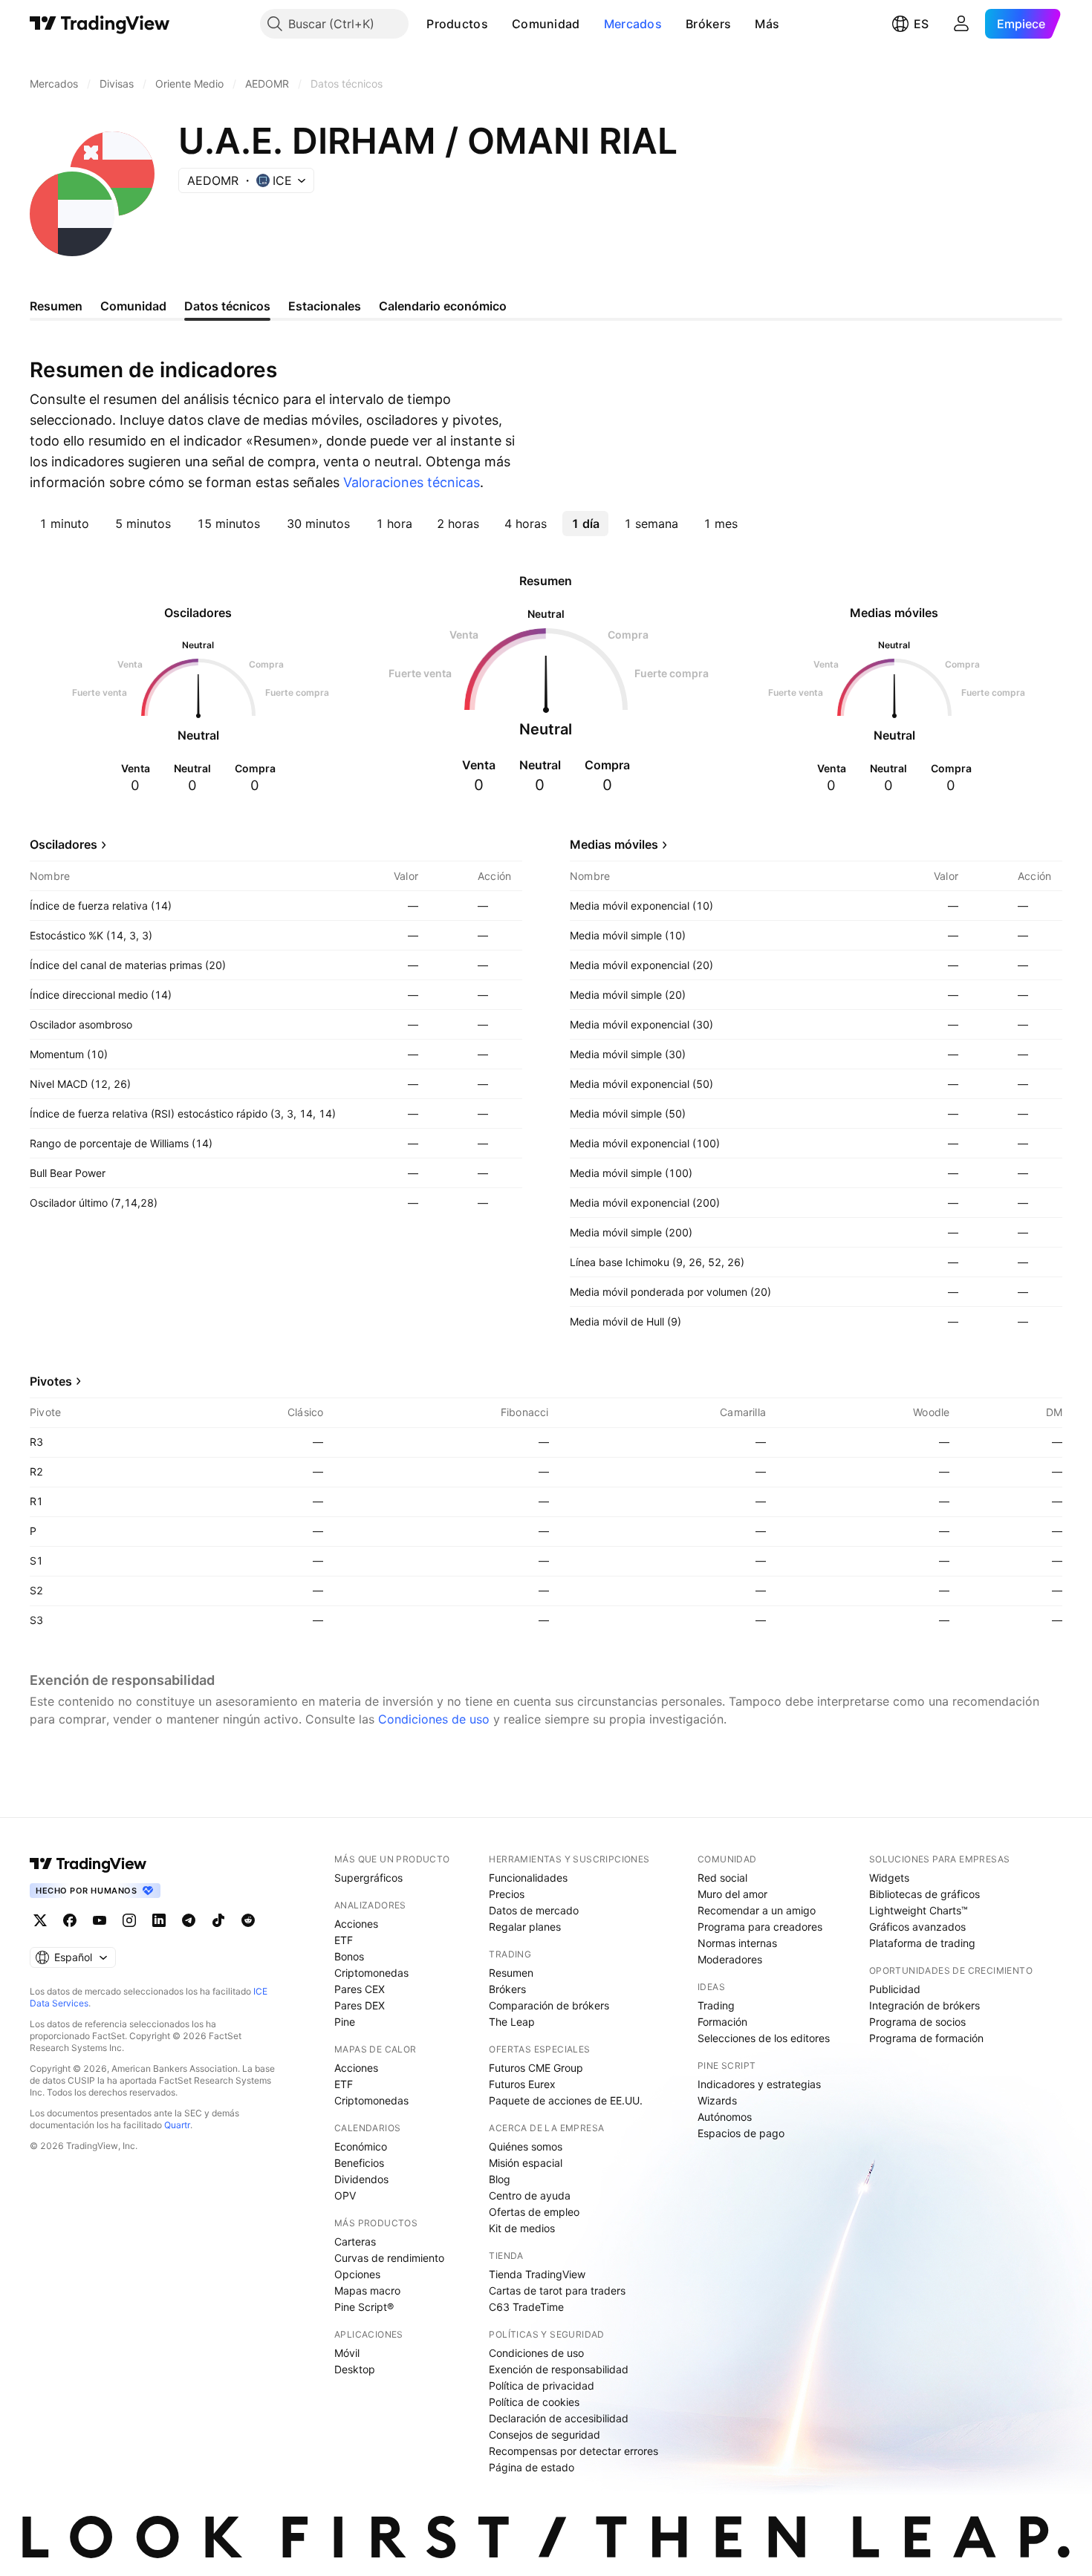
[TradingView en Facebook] (70, 1920)
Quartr (177, 2125)
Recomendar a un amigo (757, 1910)
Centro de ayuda (530, 2195)
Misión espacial (526, 2163)
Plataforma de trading (922, 1943)
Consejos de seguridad (545, 2435)
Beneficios (359, 2163)
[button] (499, 24)
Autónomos (725, 2117)
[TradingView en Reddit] (248, 1920)
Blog (500, 2179)
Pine (345, 2022)
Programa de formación (926, 2038)
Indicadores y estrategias (759, 2084)
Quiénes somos (526, 2146)
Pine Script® (364, 2307)
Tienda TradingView (537, 2274)
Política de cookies (534, 2402)
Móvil (347, 2353)
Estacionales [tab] (325, 306)
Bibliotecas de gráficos (924, 1894)
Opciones (357, 2274)
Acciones (356, 1924)
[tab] (64, 524)
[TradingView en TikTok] (218, 1920)
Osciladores (64, 844)
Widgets (889, 1878)
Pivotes (51, 1381)
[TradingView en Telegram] (189, 1920)
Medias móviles (614, 844)
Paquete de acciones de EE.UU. (566, 2100)
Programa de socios (917, 2022)
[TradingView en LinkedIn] (159, 1920)
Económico (361, 2146)
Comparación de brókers (549, 2005)
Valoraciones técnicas (412, 482)
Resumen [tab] (56, 306)
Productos (457, 24)
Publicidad (895, 1989)
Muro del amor (732, 1894)
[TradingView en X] (40, 1920)
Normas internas (737, 1943)
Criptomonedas (371, 1973)
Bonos (349, 1956)
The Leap (512, 2022)
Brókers (708, 24)
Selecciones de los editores (764, 2038)
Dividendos (361, 2179)
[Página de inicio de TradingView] (100, 24)
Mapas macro (367, 2290)
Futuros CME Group (536, 2068)
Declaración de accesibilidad (559, 2418)
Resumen (511, 1973)
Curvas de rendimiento (389, 2258)
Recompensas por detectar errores (573, 2451)
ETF (344, 1940)
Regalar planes (525, 1927)
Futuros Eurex (522, 2084)
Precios (507, 1894)
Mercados (633, 24)
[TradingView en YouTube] (100, 1920)
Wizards (717, 2100)
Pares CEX (360, 1989)
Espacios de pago (741, 2133)
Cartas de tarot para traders (557, 2290)
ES (921, 24)
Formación (722, 2022)
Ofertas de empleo (534, 2212)
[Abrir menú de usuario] (961, 24)
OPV (345, 2195)
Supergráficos (368, 1878)
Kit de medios (522, 2228)
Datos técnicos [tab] (227, 306)
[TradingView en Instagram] (129, 1920)
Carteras (355, 2241)
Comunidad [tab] (133, 306)
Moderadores (730, 1959)
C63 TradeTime (526, 2307)
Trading (716, 2005)
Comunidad (546, 24)
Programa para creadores (760, 1927)
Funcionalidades (528, 1878)
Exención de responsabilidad (559, 2369)
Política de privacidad (542, 2386)
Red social (722, 1878)
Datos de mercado (534, 1910)
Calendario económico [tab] (443, 306)
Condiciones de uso (434, 1719)
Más (767, 24)
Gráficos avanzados (917, 1927)
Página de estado (532, 2467)
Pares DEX (360, 2005)
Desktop (355, 2369)
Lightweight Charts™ (919, 1910)
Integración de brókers (924, 2005)
